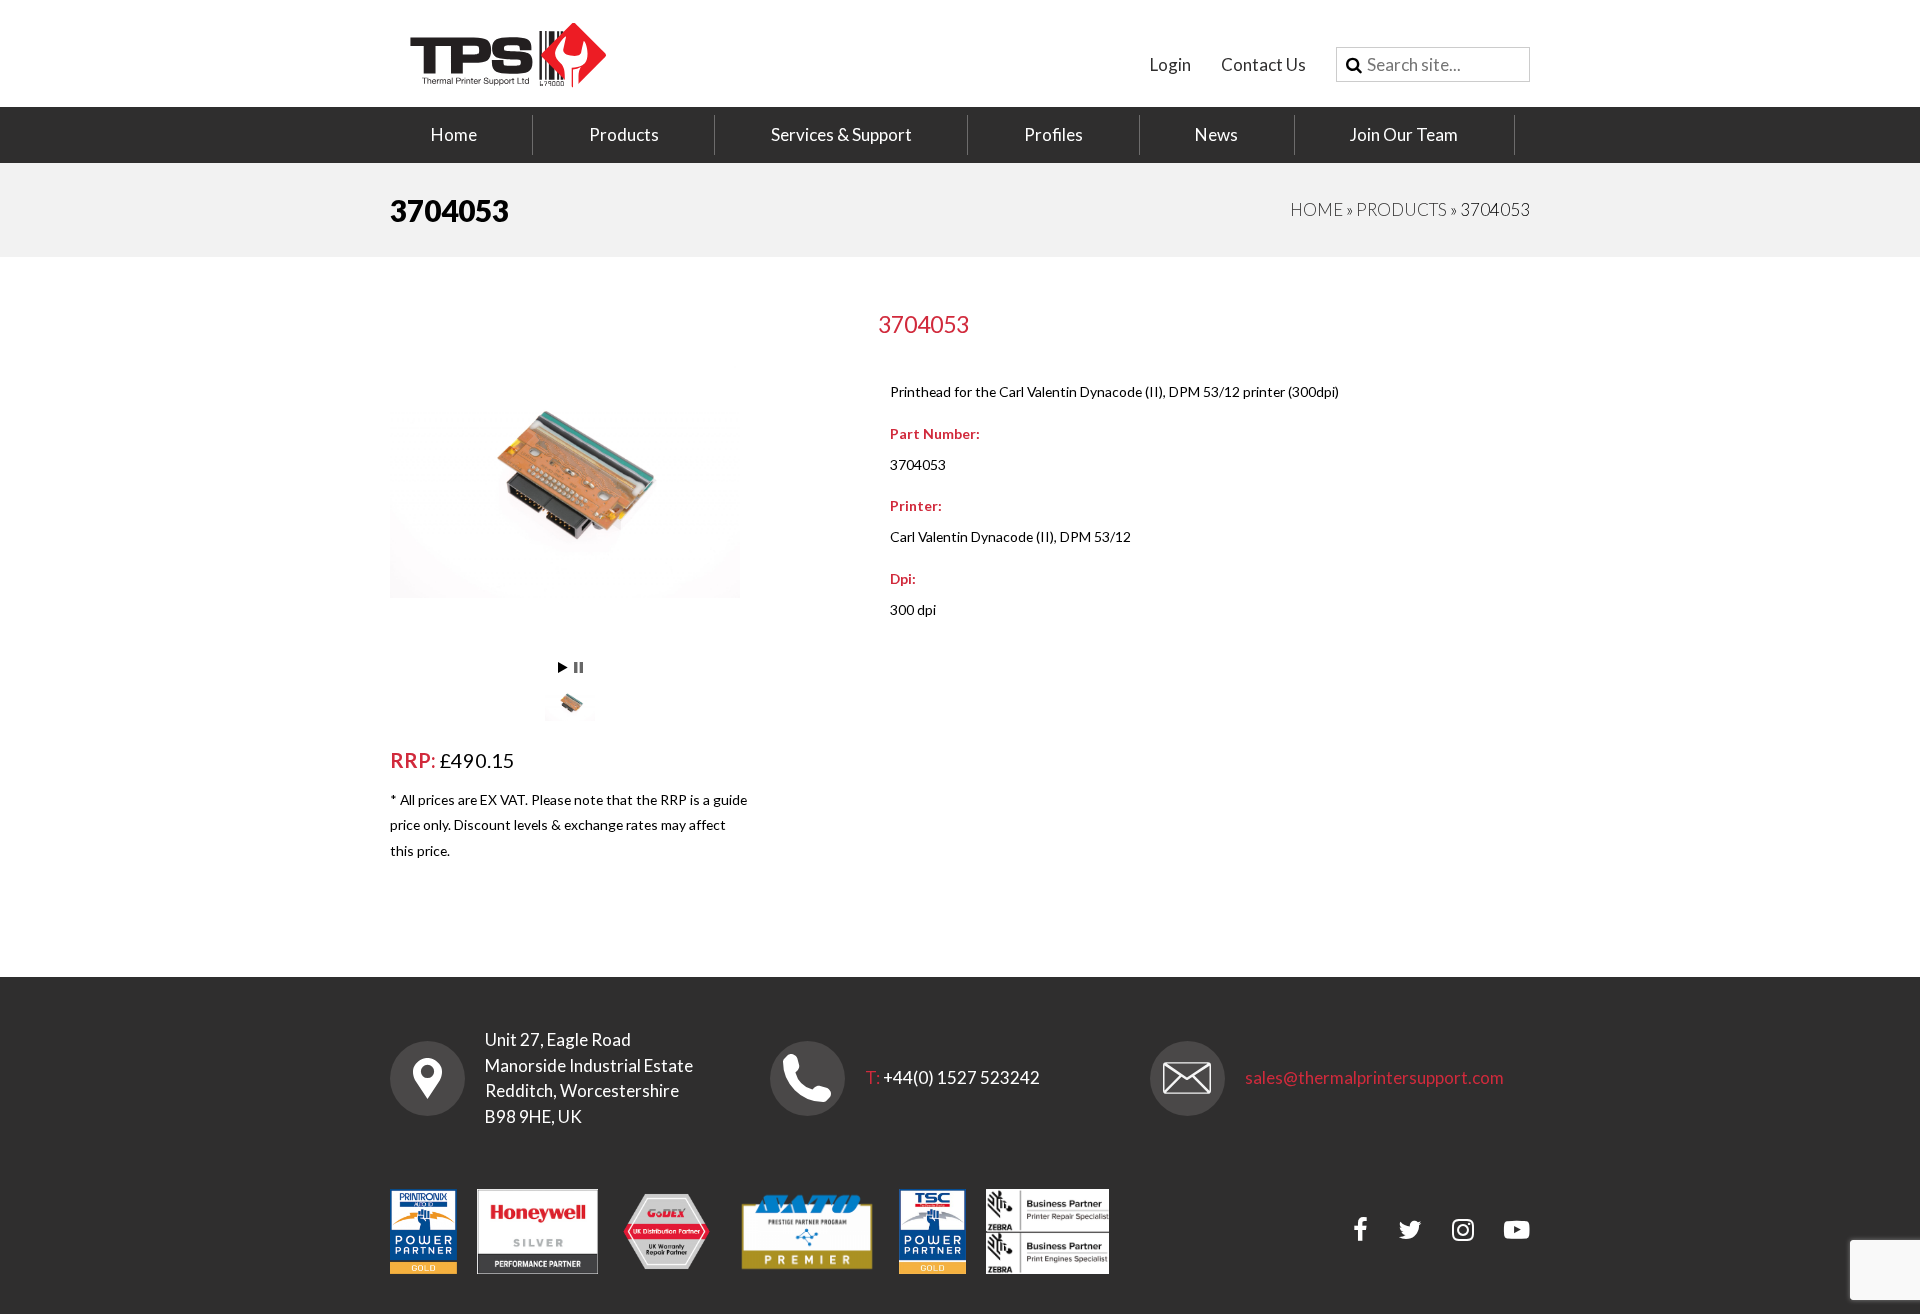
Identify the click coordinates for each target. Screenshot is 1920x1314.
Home (454, 134)
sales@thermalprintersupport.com (1374, 1077)
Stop (578, 667)
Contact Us (1263, 64)
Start (563, 667)
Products (624, 134)
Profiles (1053, 134)
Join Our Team (1404, 134)
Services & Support (841, 134)
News (1216, 134)
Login (1170, 64)
